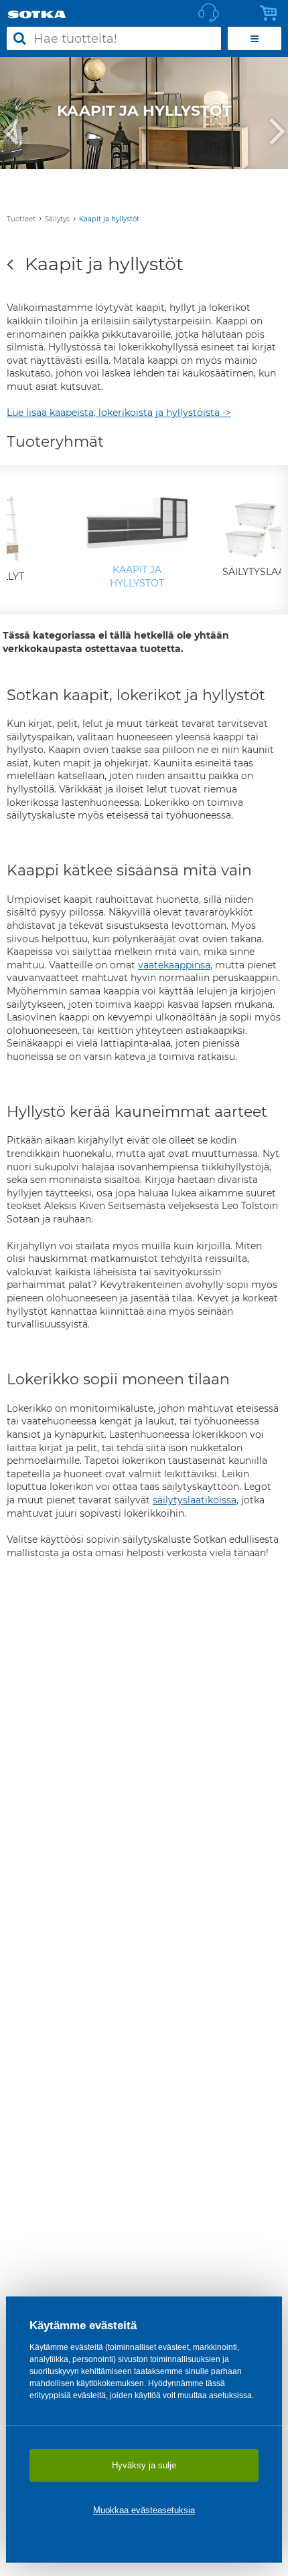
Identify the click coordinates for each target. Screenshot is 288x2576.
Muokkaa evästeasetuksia (144, 2510)
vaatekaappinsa (174, 965)
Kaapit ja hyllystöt (109, 219)
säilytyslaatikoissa (195, 1500)
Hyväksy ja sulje (144, 2465)
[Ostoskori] (272, 13)
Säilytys (57, 219)
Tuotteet (21, 219)
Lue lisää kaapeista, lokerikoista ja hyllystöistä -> (119, 413)
